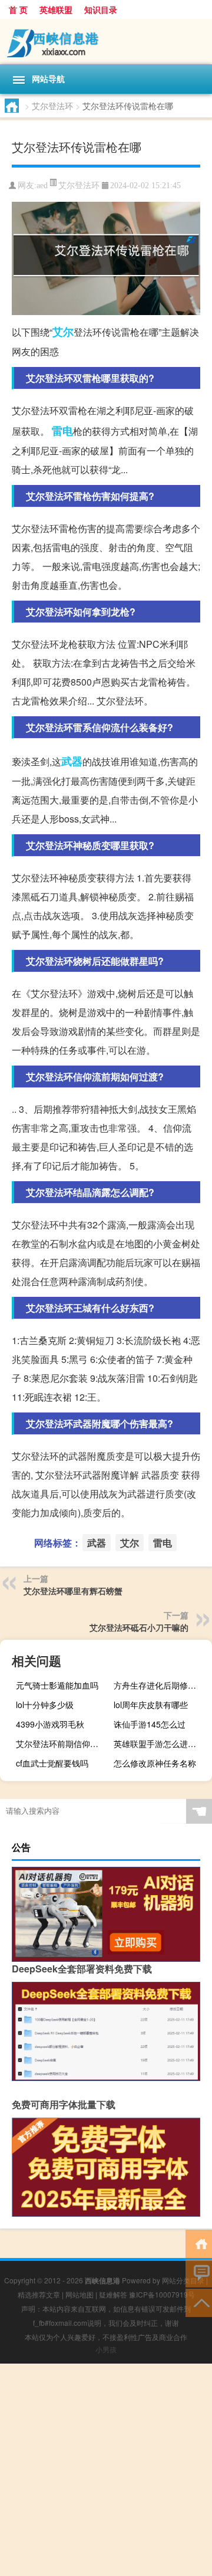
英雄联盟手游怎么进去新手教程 (161, 1743)
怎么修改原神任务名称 (155, 1763)
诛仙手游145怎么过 (150, 1724)
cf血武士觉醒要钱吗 (52, 1763)
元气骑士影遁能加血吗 (57, 1685)
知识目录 (101, 9)
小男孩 (106, 2349)
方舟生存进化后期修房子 (159, 1685)
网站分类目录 (183, 2280)
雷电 (62, 431)
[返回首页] (199, 2243)
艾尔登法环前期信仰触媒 (61, 1743)
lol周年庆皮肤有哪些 (151, 1705)
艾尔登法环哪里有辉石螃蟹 (73, 1591)
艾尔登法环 (52, 106)
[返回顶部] (199, 2302)
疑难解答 (113, 2294)
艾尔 (63, 332)
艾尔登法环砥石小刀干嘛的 (139, 1627)
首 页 (18, 9)
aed (42, 186)
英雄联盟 (56, 9)
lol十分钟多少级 (45, 1705)
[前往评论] (199, 2272)
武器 (72, 761)
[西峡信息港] (106, 42)
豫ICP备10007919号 (162, 2294)
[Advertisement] (106, 2470)
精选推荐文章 (39, 2294)
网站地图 (79, 2294)
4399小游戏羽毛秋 (50, 1724)
